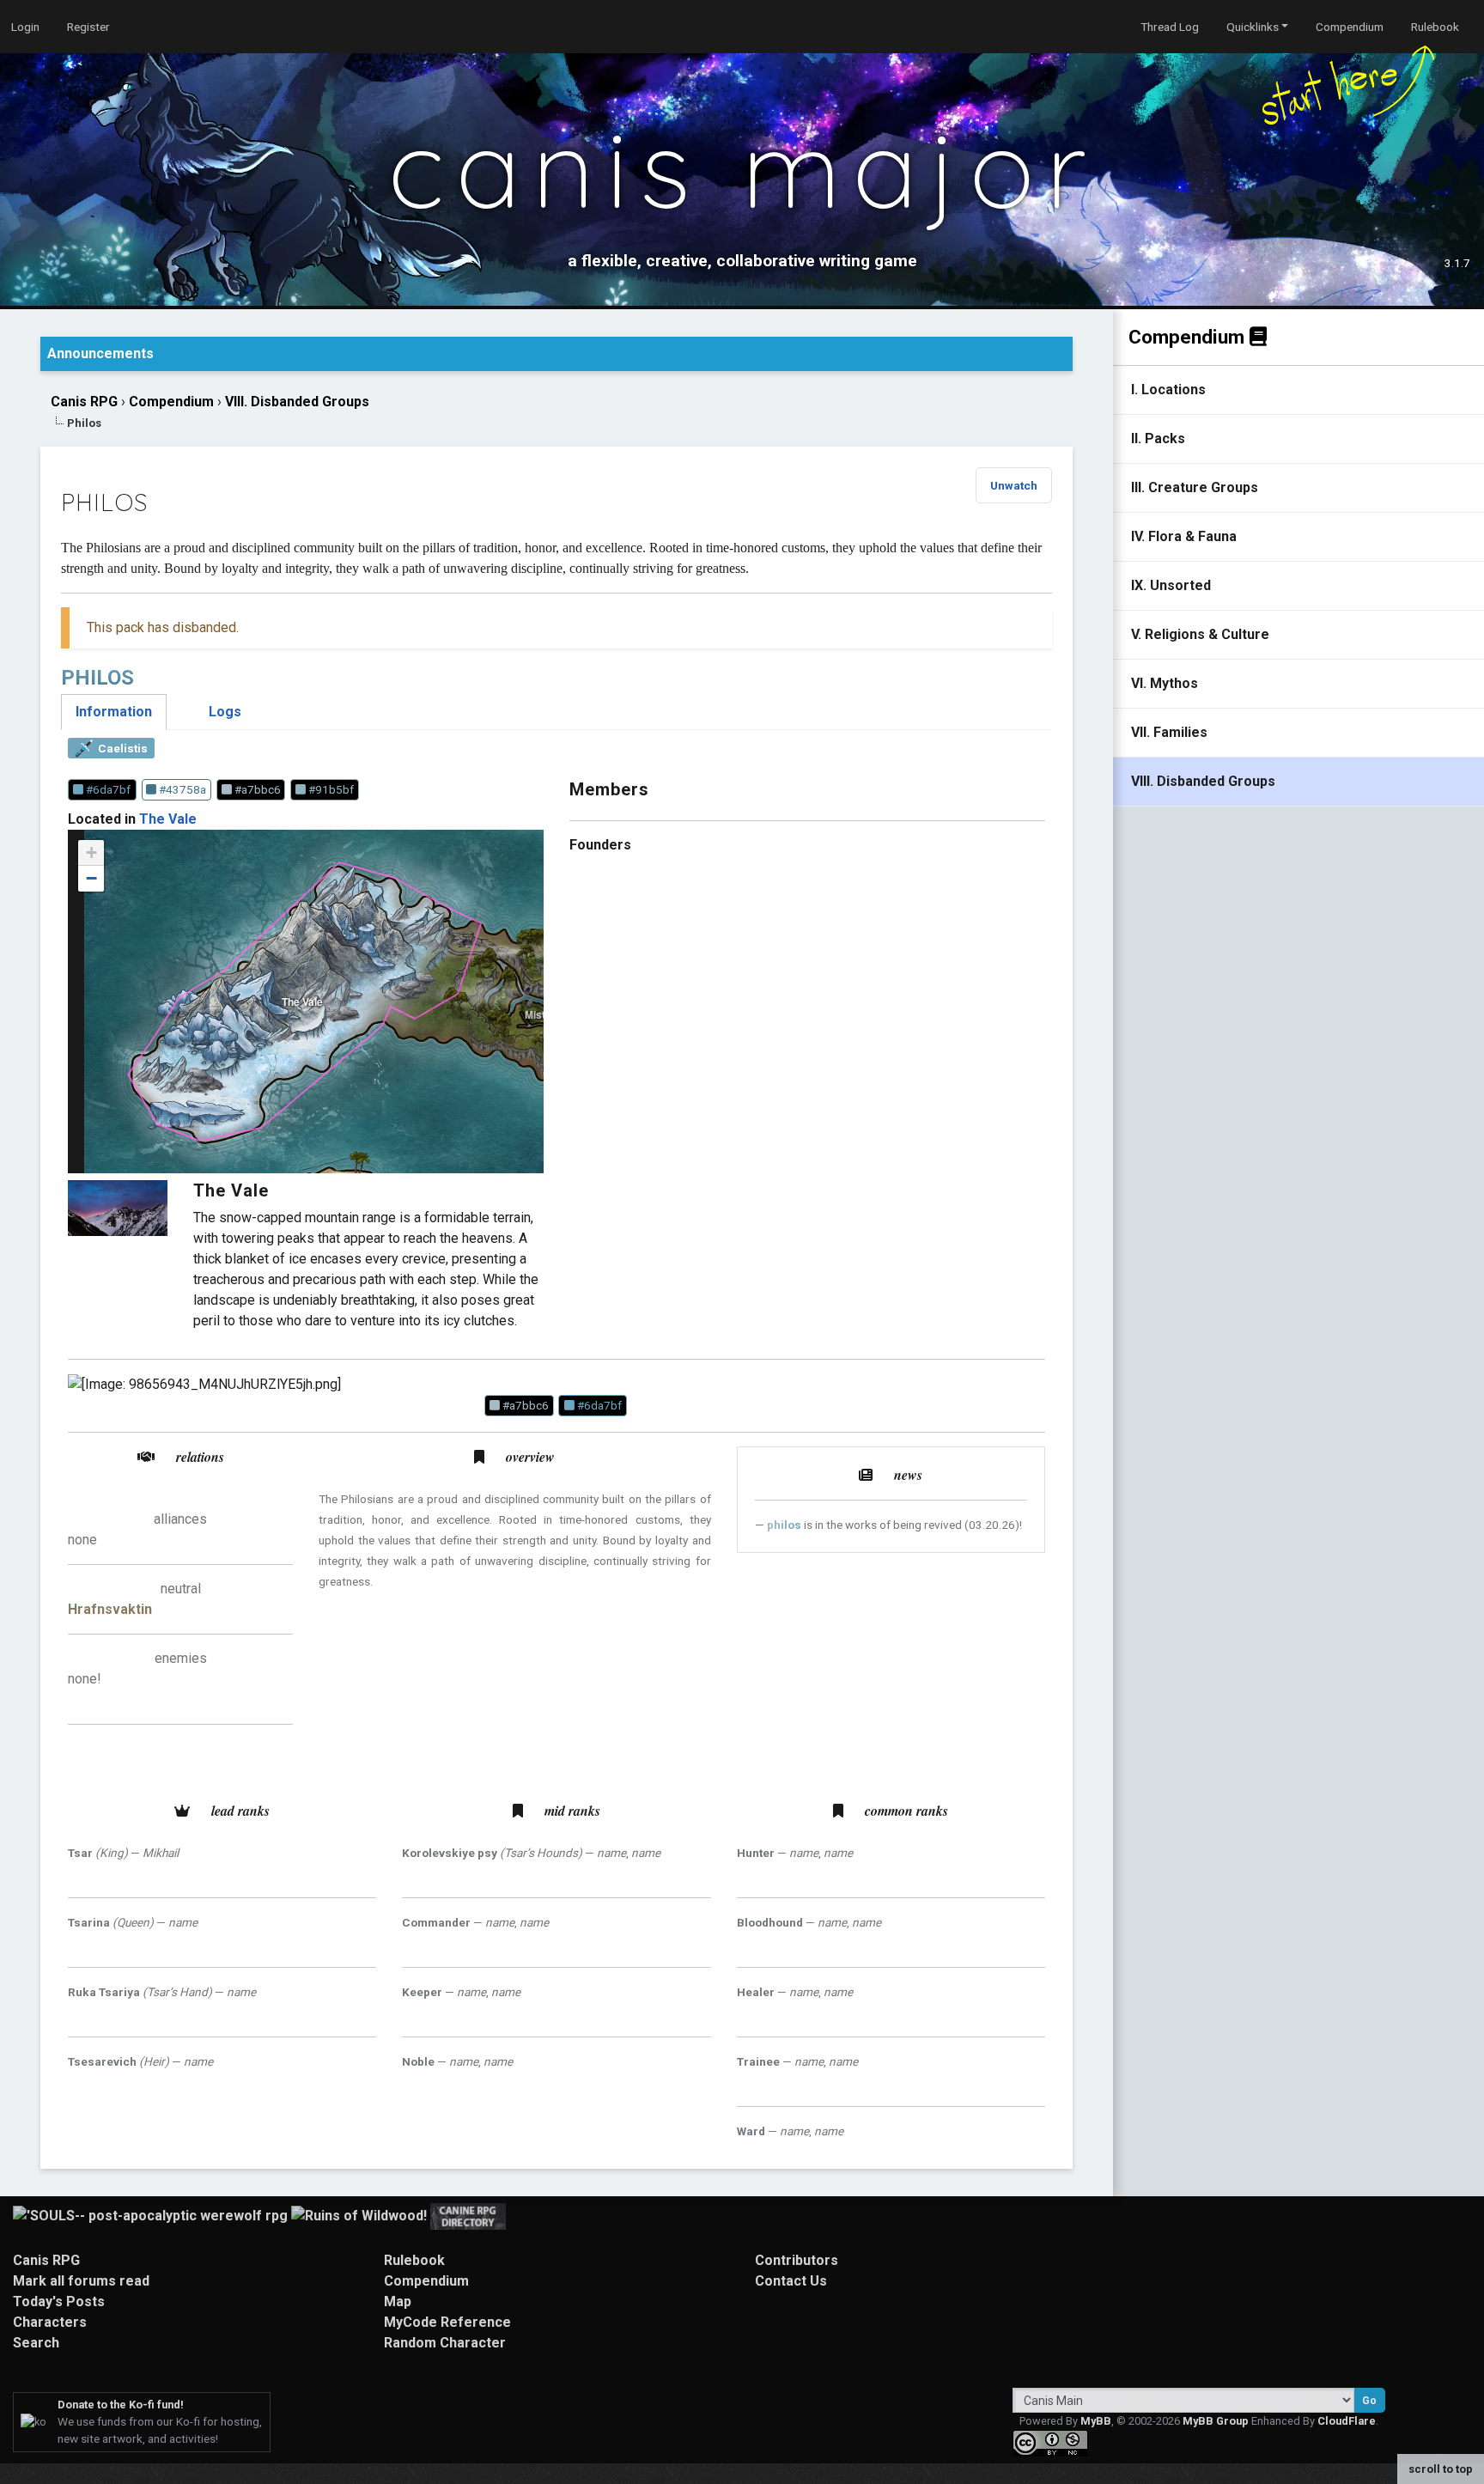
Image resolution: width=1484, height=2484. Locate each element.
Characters (50, 2322)
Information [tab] (114, 712)
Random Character (445, 2343)
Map (398, 2301)
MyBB (1096, 2421)
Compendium (1350, 27)
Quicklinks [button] (1253, 27)
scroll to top (1441, 2469)
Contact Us (791, 2281)
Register (88, 27)
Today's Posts (59, 2301)
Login (25, 27)
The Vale (168, 819)
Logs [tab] (225, 712)
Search (36, 2343)
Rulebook (1435, 27)
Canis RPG (84, 402)
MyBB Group (1216, 2421)
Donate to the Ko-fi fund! (121, 2405)
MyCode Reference (447, 2322)
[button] (91, 853)
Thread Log (1170, 27)
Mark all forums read (81, 2281)
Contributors (797, 2260)
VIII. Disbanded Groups (297, 402)
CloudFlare (1347, 2421)
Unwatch (1014, 485)
